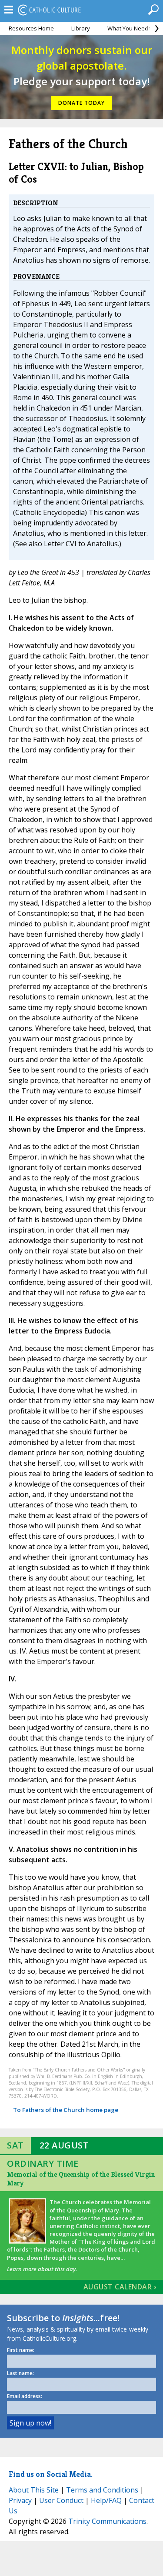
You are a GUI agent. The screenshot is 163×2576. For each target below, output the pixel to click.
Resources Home (31, 28)
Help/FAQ (106, 2500)
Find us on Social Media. (51, 2474)
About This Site (34, 2490)
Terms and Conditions (102, 2490)
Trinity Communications (107, 2521)
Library (81, 28)
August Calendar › (120, 2287)
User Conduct (61, 2500)
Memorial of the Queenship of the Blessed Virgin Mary (81, 2179)
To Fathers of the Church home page (66, 2110)
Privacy (20, 2500)
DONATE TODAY (81, 103)
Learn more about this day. (42, 2269)
